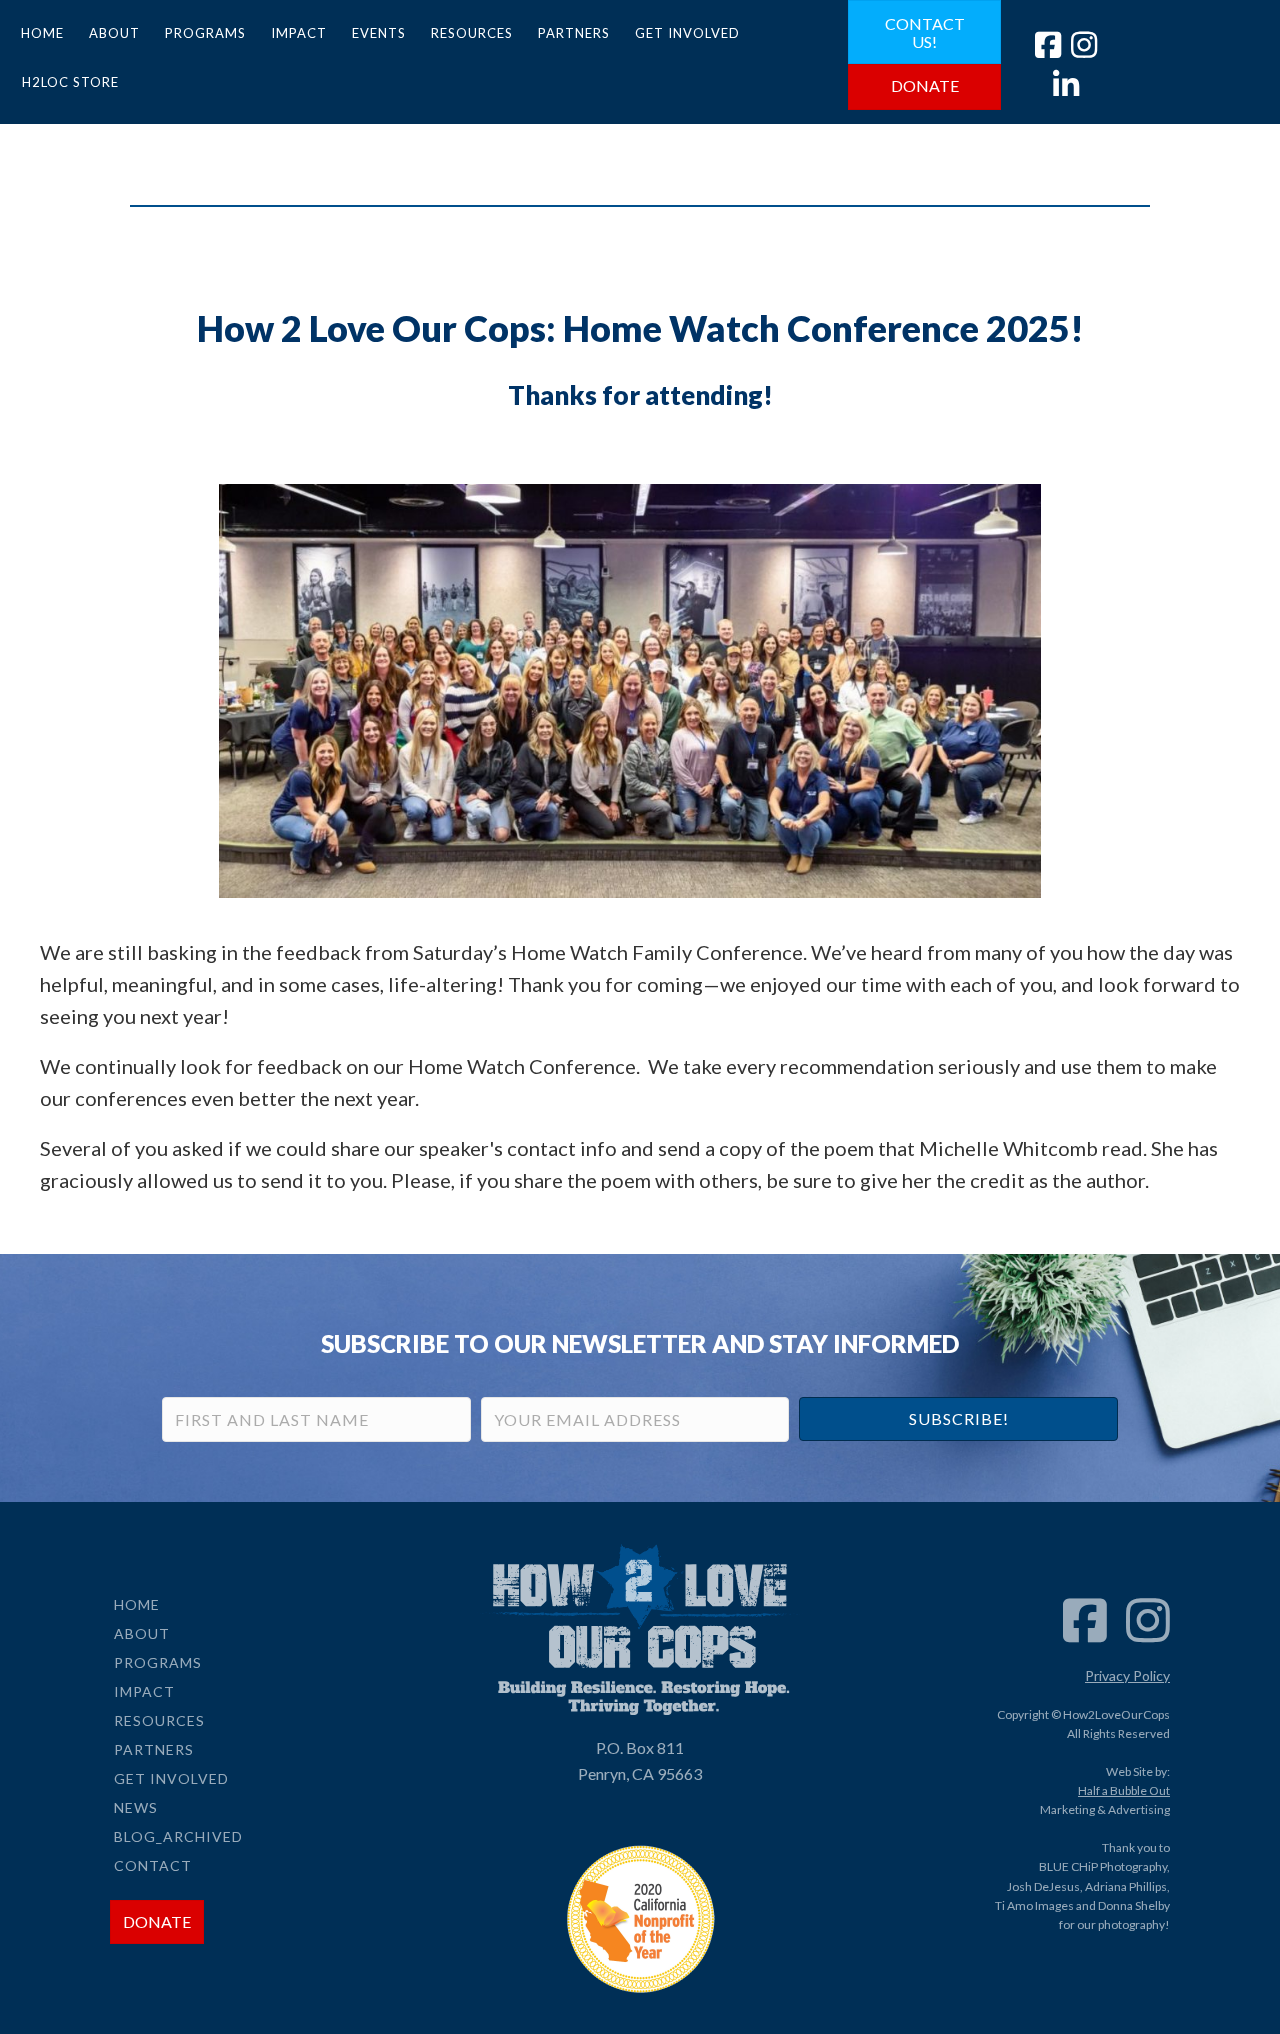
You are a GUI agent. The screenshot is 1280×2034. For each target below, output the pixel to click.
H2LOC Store (70, 82)
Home (42, 33)
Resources (472, 33)
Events (379, 33)
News (136, 1807)
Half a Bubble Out (1124, 1790)
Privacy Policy (1127, 1675)
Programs (205, 33)
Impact (299, 33)
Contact (153, 1865)
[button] (958, 1419)
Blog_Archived (178, 1836)
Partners (574, 33)
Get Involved (687, 33)
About (114, 33)
